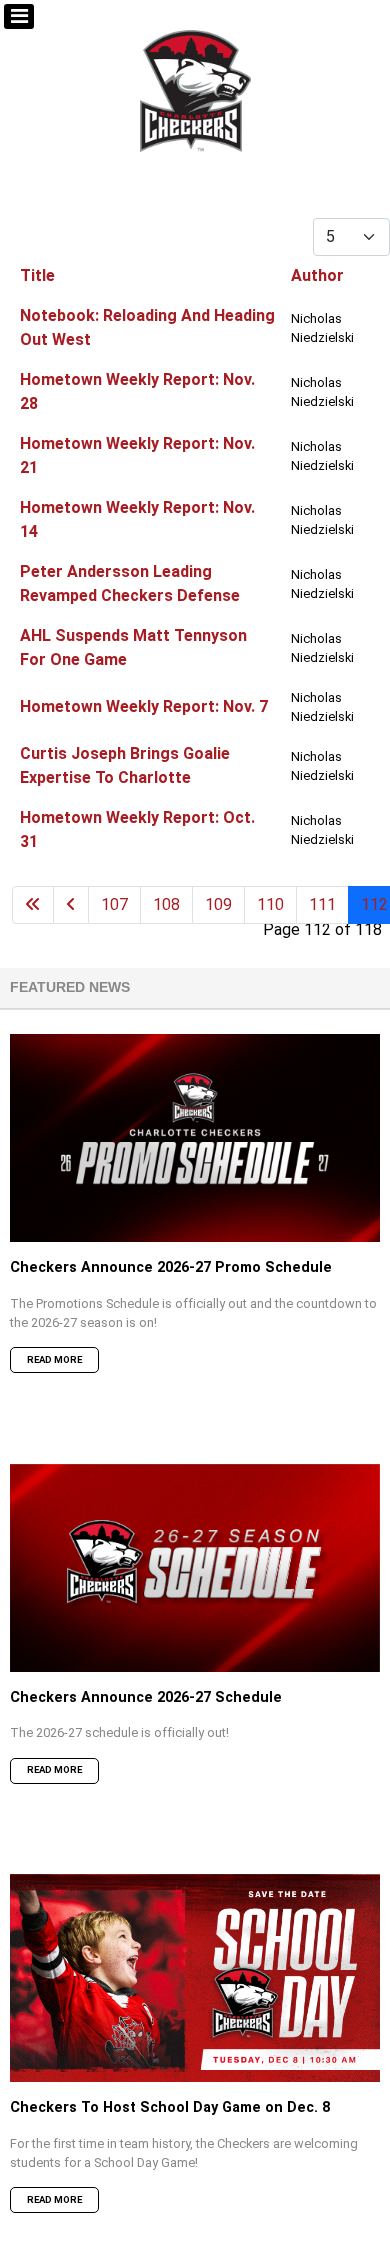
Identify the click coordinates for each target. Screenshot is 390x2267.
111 (322, 904)
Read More (54, 1359)
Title (37, 275)
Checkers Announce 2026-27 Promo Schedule (171, 1267)
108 (166, 904)
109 (218, 904)
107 (114, 904)
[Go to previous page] (71, 905)
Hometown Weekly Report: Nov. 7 (144, 706)
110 (270, 904)
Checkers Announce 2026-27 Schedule (146, 1697)
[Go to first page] (33, 905)
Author (317, 275)
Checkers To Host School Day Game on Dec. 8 (170, 2107)
